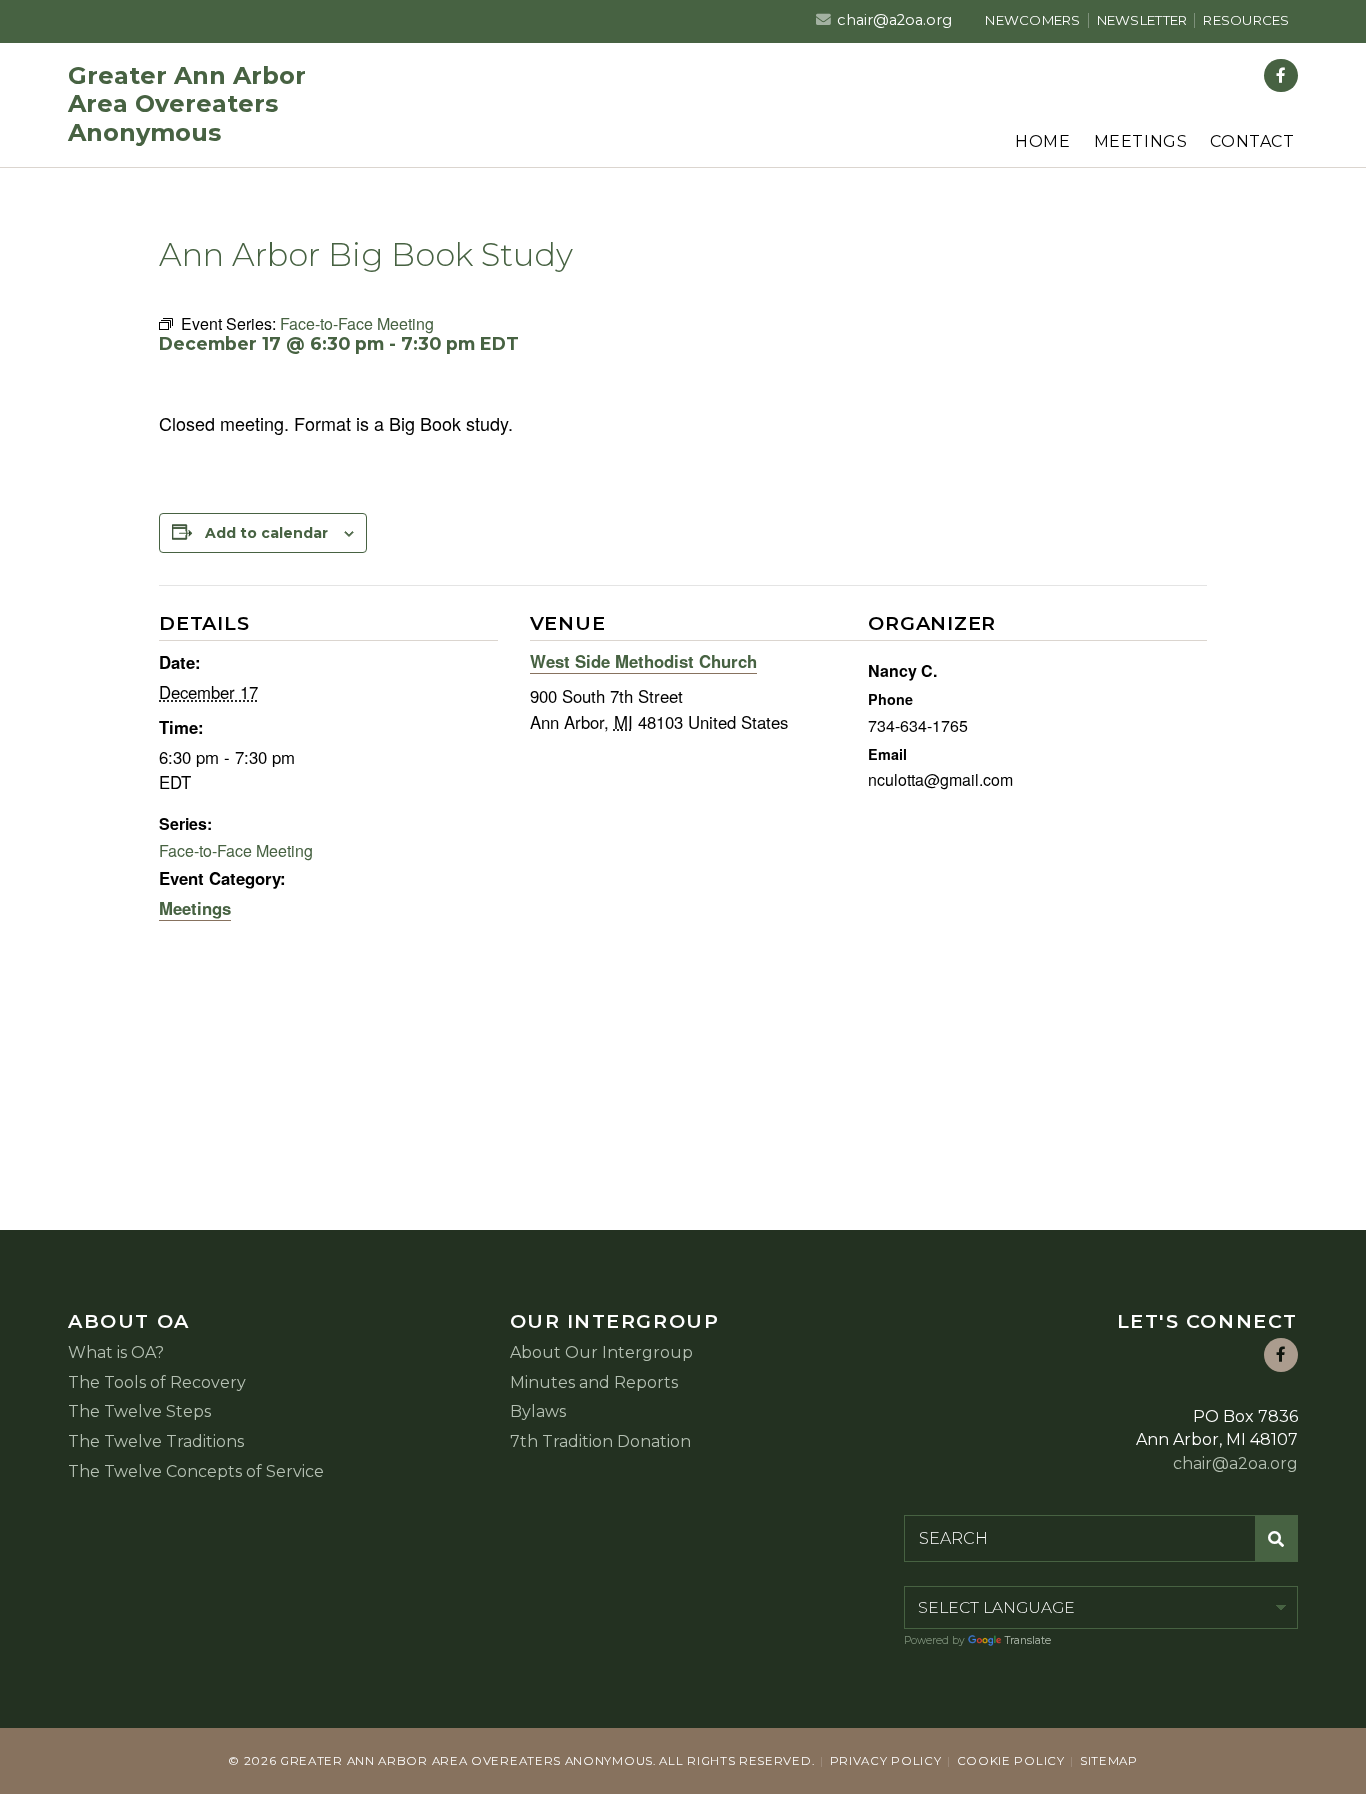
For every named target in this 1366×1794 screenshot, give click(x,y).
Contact (1252, 141)
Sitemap (1109, 1761)
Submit (1277, 1538)
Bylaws (538, 1411)
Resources (1246, 20)
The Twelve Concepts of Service (196, 1471)
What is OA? (116, 1352)
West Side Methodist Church (643, 661)
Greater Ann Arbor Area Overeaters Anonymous (187, 105)
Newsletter (1142, 20)
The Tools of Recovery (157, 1382)
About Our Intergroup (601, 1352)
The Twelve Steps (139, 1411)
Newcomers (1032, 20)
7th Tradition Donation (600, 1441)
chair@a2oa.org (894, 20)
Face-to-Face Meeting (236, 850)
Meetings (1141, 141)
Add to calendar (266, 533)
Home (1042, 141)
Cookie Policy (1011, 1761)
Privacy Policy (886, 1761)
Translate (1028, 1640)
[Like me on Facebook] (1281, 76)
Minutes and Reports (594, 1382)
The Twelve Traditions (156, 1441)
